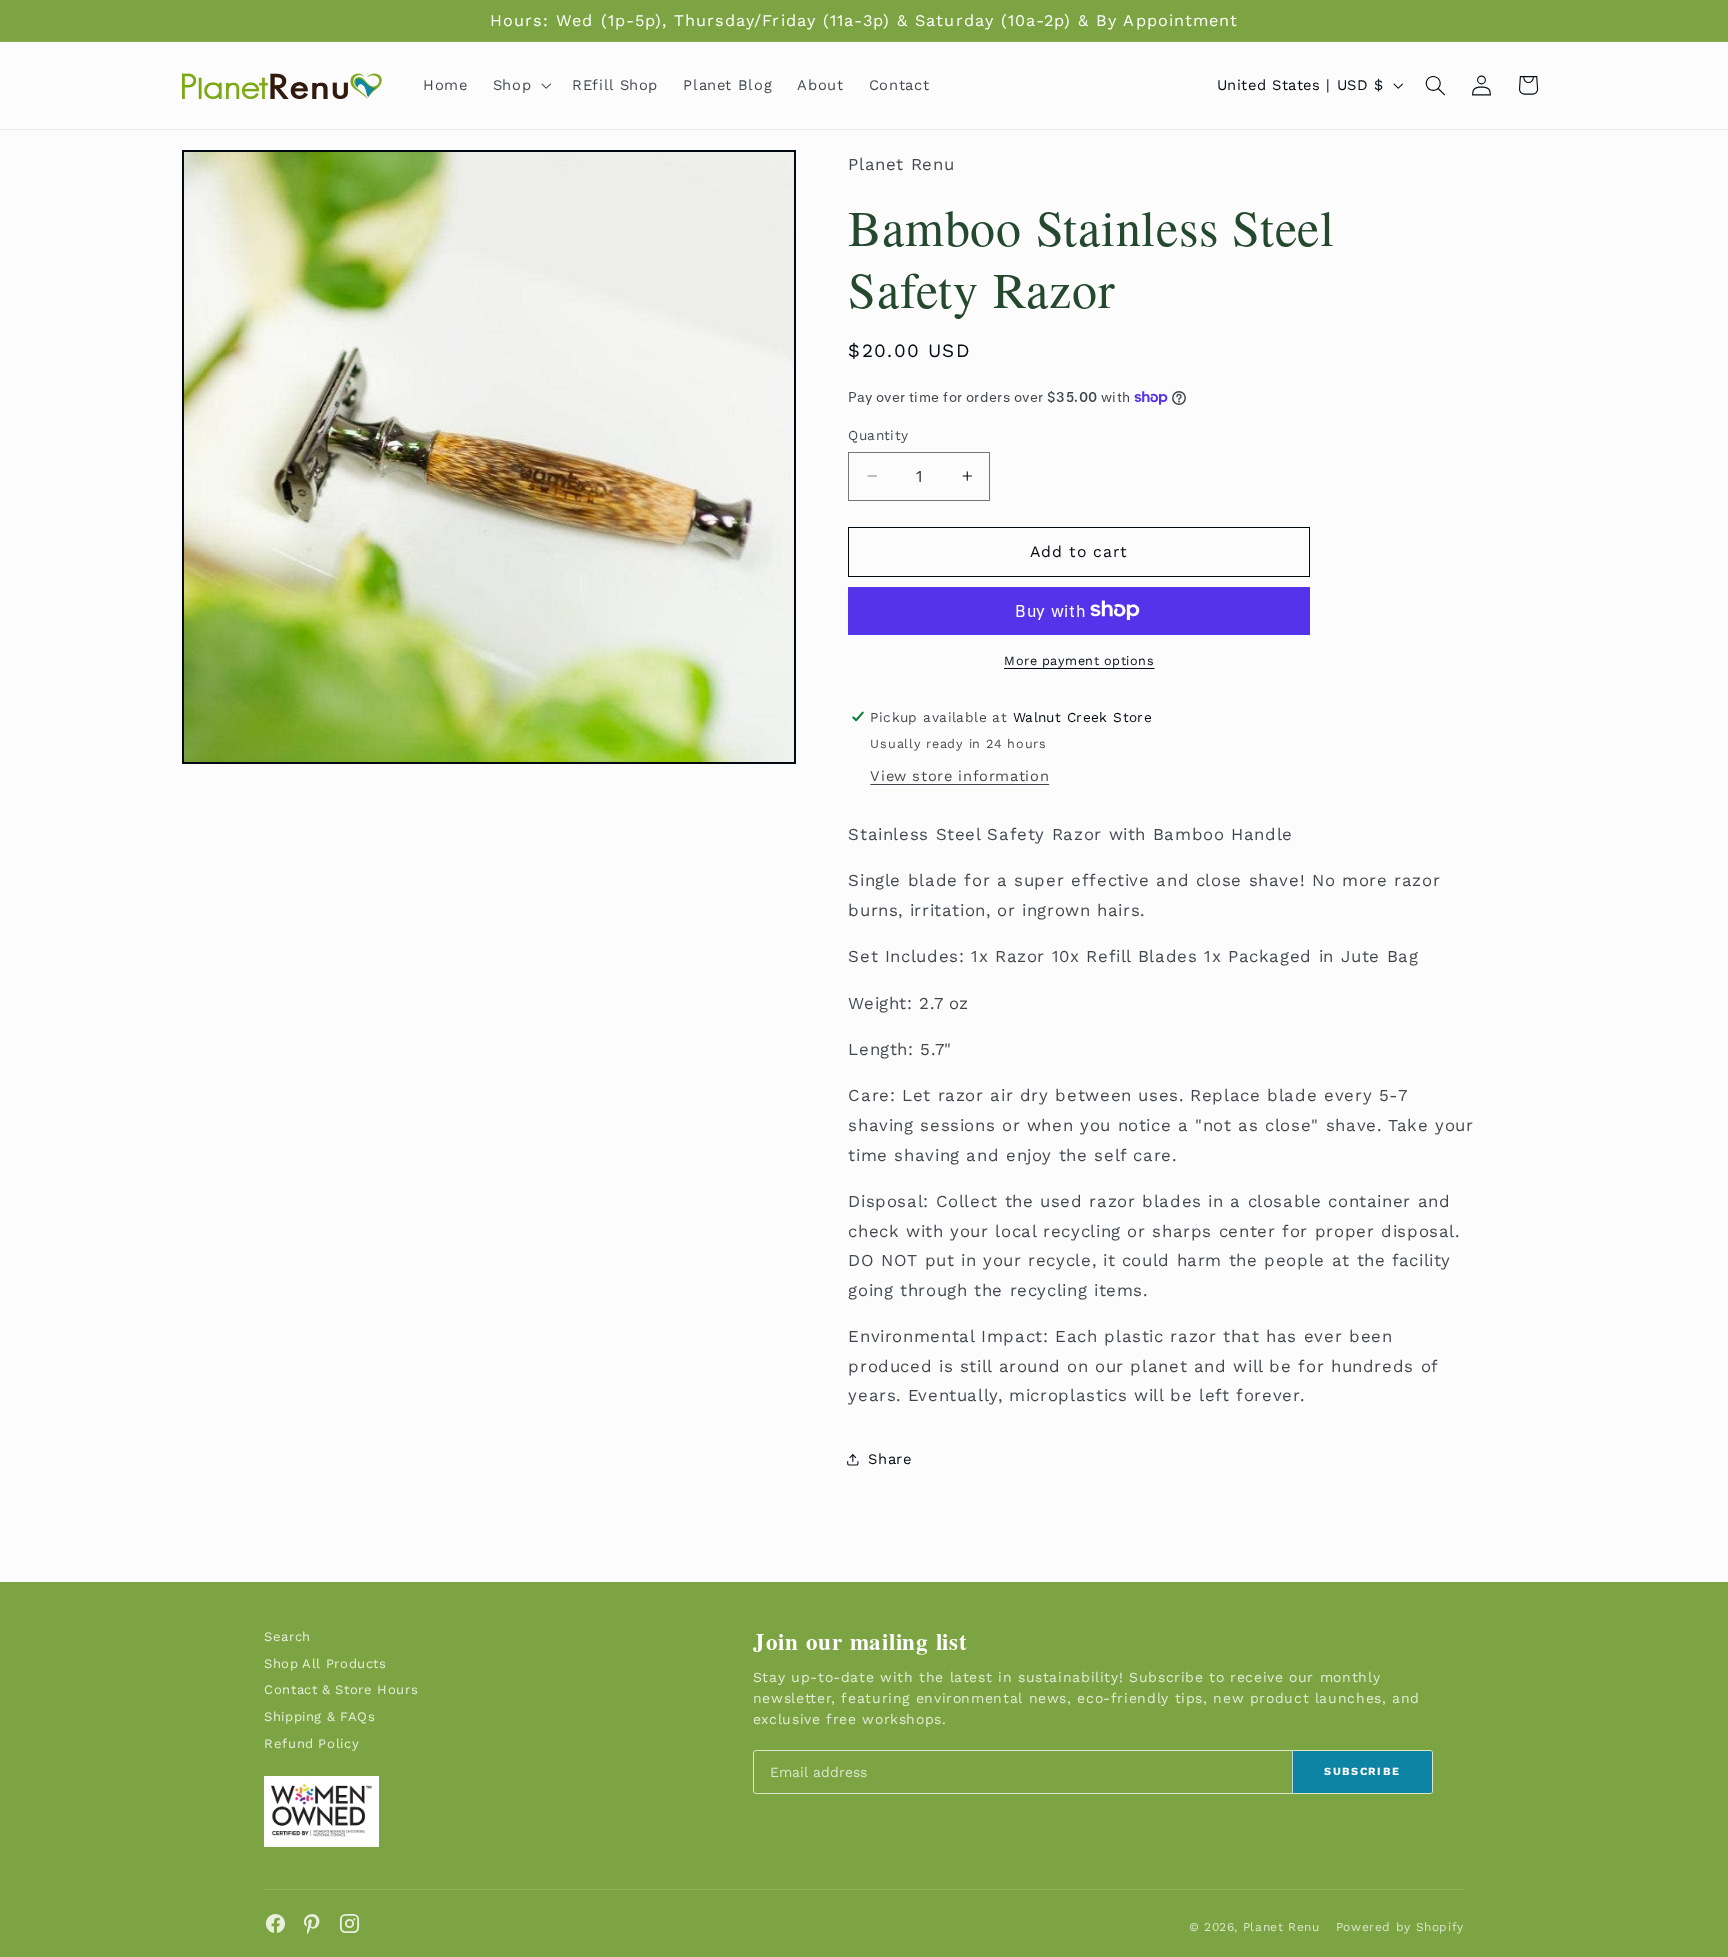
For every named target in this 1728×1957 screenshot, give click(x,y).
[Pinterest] (312, 1923)
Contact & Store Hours (341, 1689)
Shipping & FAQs (319, 1716)
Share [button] (889, 1459)
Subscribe (1362, 1771)
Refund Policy (311, 1743)
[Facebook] (275, 1923)
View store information (959, 775)
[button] (519, 85)
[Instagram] (349, 1923)
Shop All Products (325, 1663)
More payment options (1079, 659)
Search (287, 1636)
